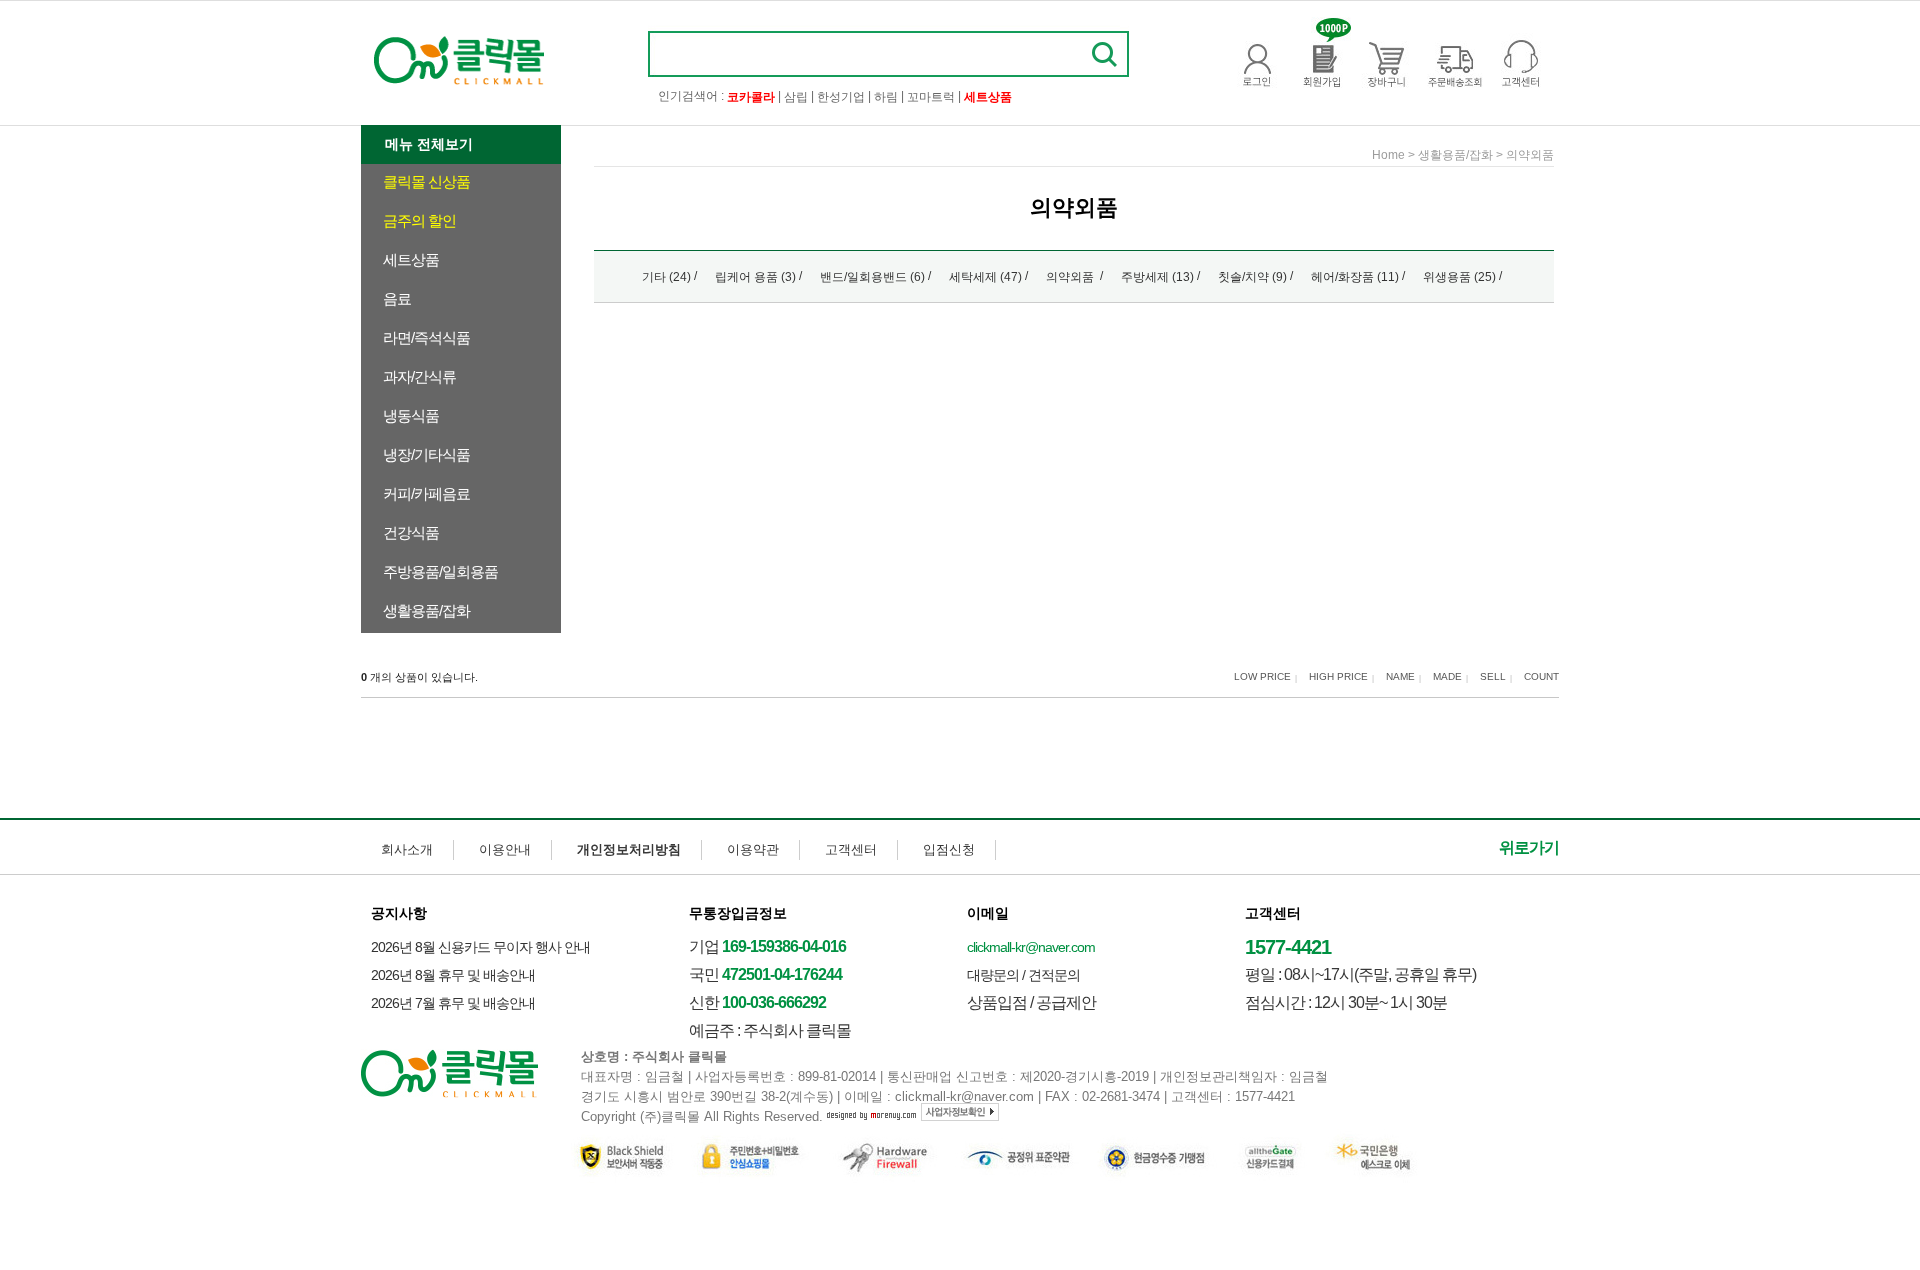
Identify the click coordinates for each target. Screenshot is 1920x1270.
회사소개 (407, 849)
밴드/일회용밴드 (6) (872, 277)
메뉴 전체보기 (429, 144)
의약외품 (1530, 155)
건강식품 (411, 532)
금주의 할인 (419, 220)
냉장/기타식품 (426, 454)
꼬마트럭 (931, 97)
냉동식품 (411, 415)
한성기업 (841, 97)
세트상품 (411, 259)
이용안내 (505, 849)
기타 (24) (666, 277)
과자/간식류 (419, 376)
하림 (886, 97)
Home (1388, 155)
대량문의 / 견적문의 (1023, 975)
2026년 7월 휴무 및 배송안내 (453, 1003)
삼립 (796, 97)
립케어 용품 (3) (755, 277)
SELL (1493, 677)
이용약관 (753, 849)
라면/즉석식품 (426, 337)
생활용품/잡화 (426, 610)
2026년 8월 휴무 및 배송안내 (453, 975)
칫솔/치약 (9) (1252, 277)
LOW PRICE (1262, 677)
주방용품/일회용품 (440, 571)
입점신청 (949, 849)
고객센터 (851, 849)
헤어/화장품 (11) (1355, 277)
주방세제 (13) (1157, 277)
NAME (1400, 677)
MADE (1447, 677)
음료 (397, 298)
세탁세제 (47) (985, 277)
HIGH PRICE (1338, 677)
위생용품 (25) (1459, 277)
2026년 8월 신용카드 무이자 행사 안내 (480, 947)
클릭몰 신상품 (426, 181)
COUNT (1541, 677)
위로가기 (1529, 847)
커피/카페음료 (426, 493)
